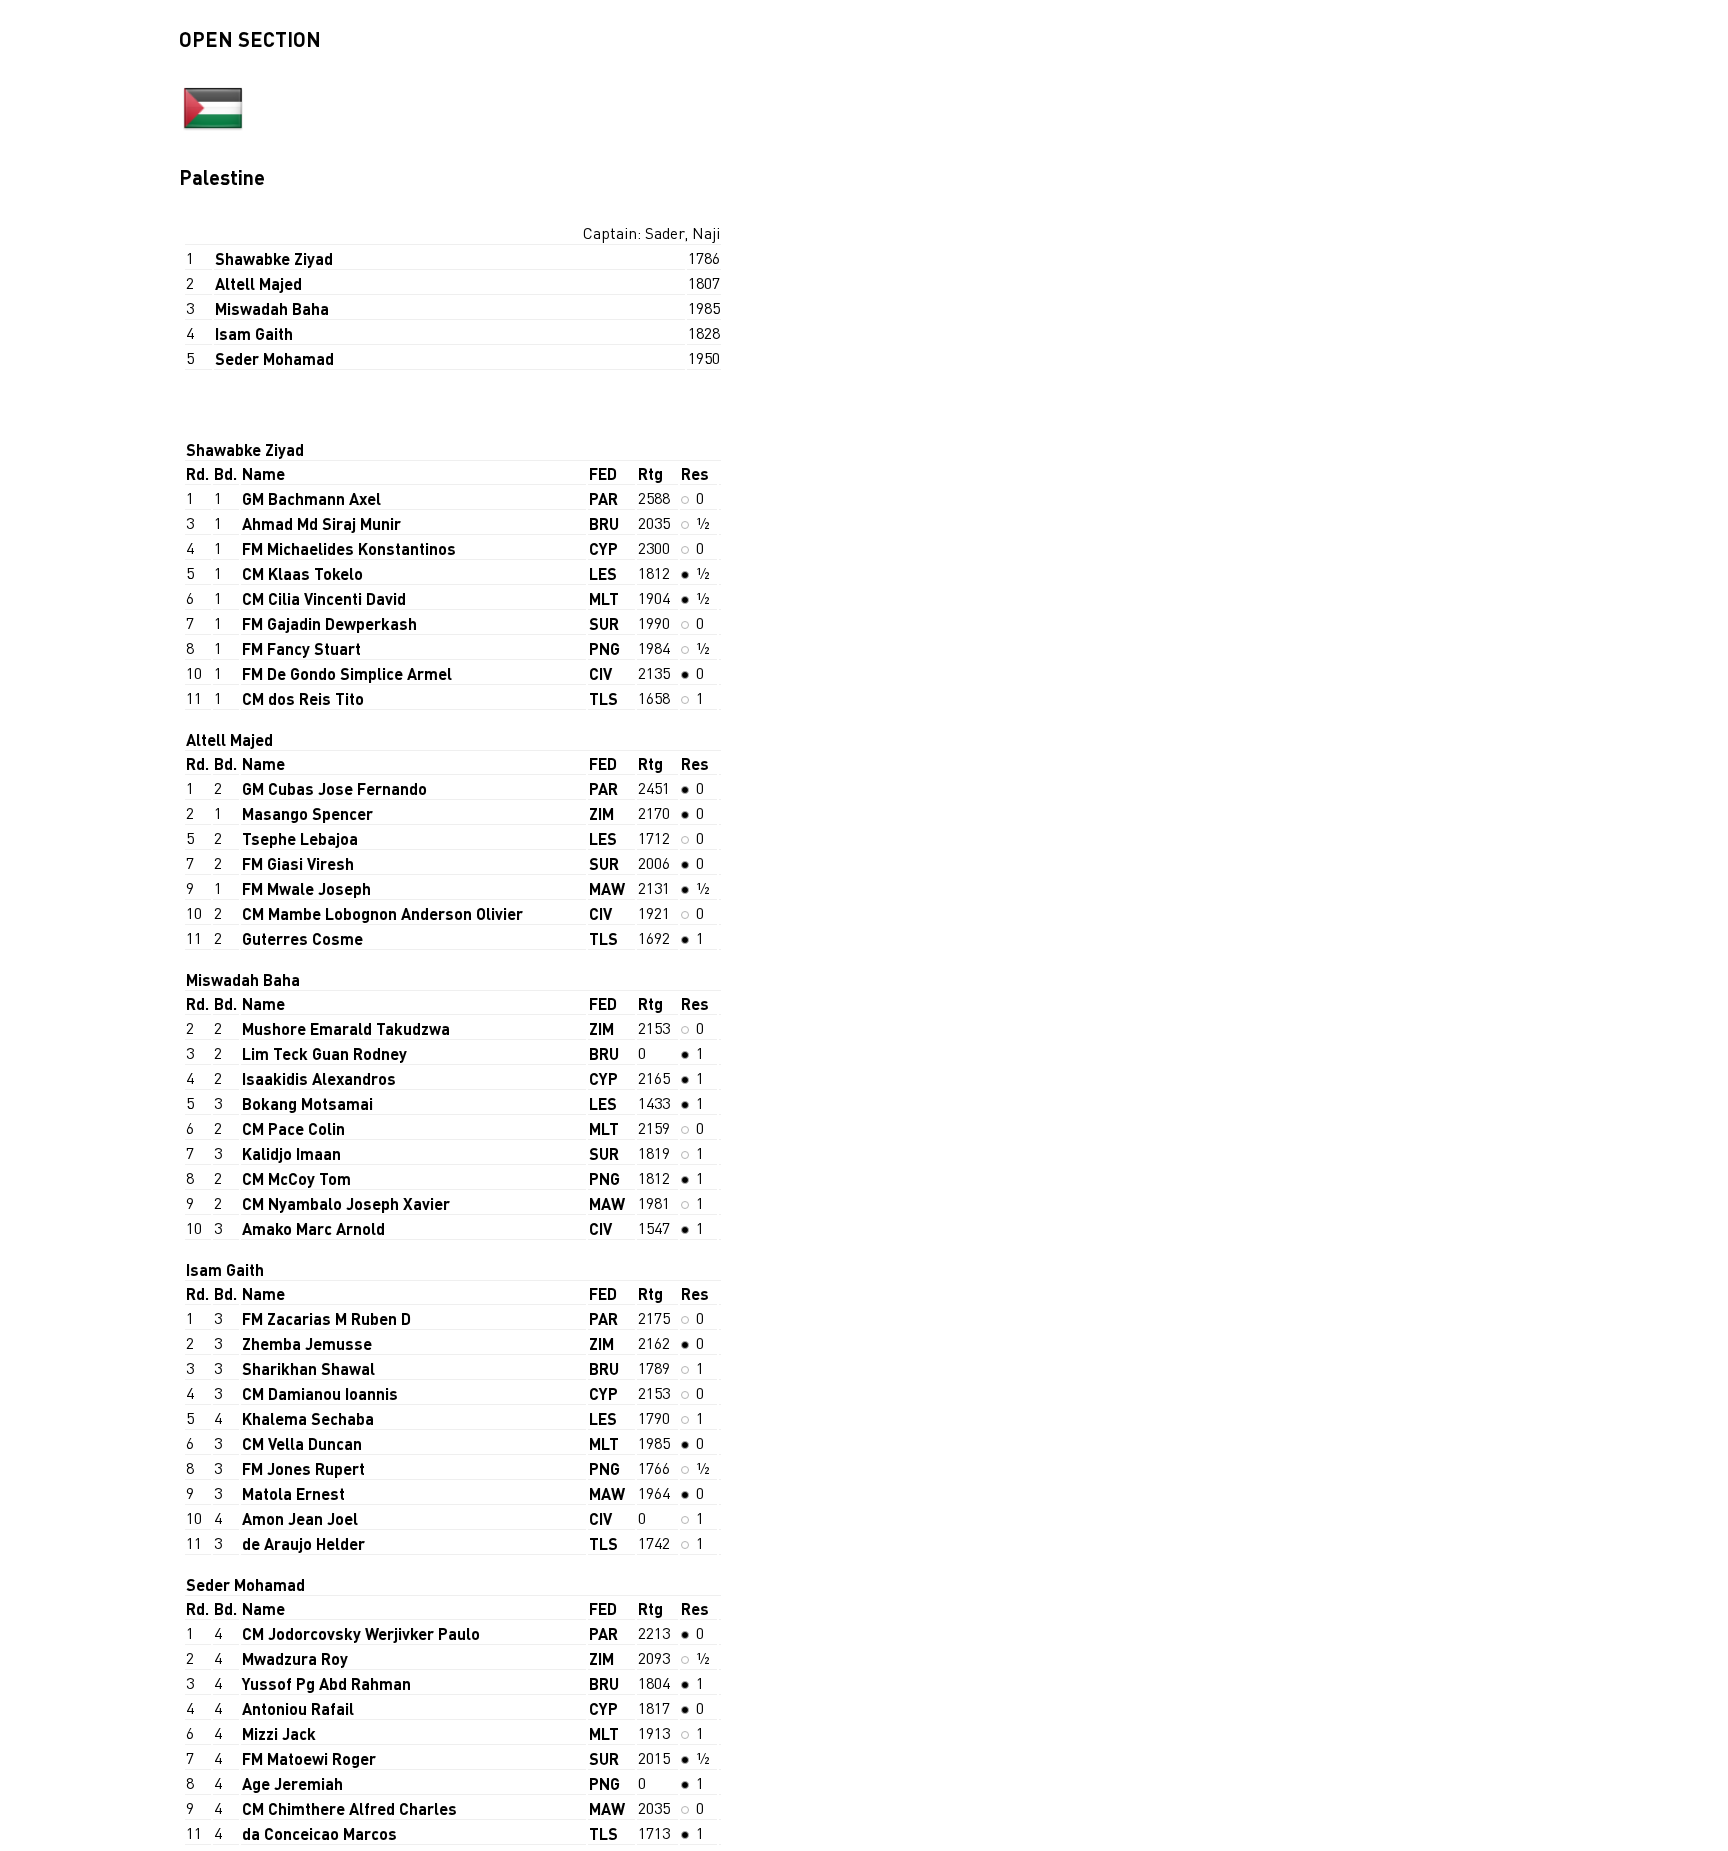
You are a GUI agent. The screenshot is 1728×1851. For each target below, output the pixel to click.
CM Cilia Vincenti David (324, 598)
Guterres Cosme (302, 938)
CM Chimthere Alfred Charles (349, 1808)
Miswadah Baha (272, 308)
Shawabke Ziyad (274, 258)
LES (603, 573)
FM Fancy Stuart (301, 648)
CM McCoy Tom (296, 1178)
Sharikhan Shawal (308, 1368)
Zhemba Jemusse (307, 1343)
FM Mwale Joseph (306, 888)
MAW (607, 888)
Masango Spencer (307, 813)
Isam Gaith (254, 333)
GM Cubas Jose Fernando (334, 788)
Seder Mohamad (274, 358)
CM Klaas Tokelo (302, 573)
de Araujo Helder (303, 1543)
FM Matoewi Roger (309, 1758)
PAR (603, 498)
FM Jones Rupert (303, 1468)
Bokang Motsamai (307, 1103)
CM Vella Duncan (302, 1443)
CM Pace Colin (293, 1128)
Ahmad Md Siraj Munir (321, 523)
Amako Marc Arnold (313, 1228)
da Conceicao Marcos (319, 1833)
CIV (600, 673)
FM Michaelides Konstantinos (349, 548)
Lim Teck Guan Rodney (324, 1053)
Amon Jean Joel (300, 1518)
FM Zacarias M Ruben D (326, 1318)
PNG (604, 648)
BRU (604, 523)
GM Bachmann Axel (311, 498)
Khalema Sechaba (308, 1418)
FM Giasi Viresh (298, 863)
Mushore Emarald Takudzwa (346, 1028)
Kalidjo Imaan (291, 1153)
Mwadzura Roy (295, 1658)
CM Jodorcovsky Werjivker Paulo (361, 1633)
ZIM (601, 813)
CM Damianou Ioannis (320, 1393)
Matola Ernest (293, 1493)
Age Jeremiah (292, 1783)
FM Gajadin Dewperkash (329, 623)
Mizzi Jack (279, 1733)
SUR (604, 623)
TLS (603, 698)
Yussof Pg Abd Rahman (326, 1683)
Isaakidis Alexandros (319, 1078)
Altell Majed (258, 283)
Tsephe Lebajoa (300, 838)
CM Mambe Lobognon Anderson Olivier (382, 913)
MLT (604, 598)
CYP (603, 548)
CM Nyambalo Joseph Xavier (346, 1203)
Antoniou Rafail (298, 1708)
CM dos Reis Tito (303, 698)
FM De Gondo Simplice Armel (347, 673)
